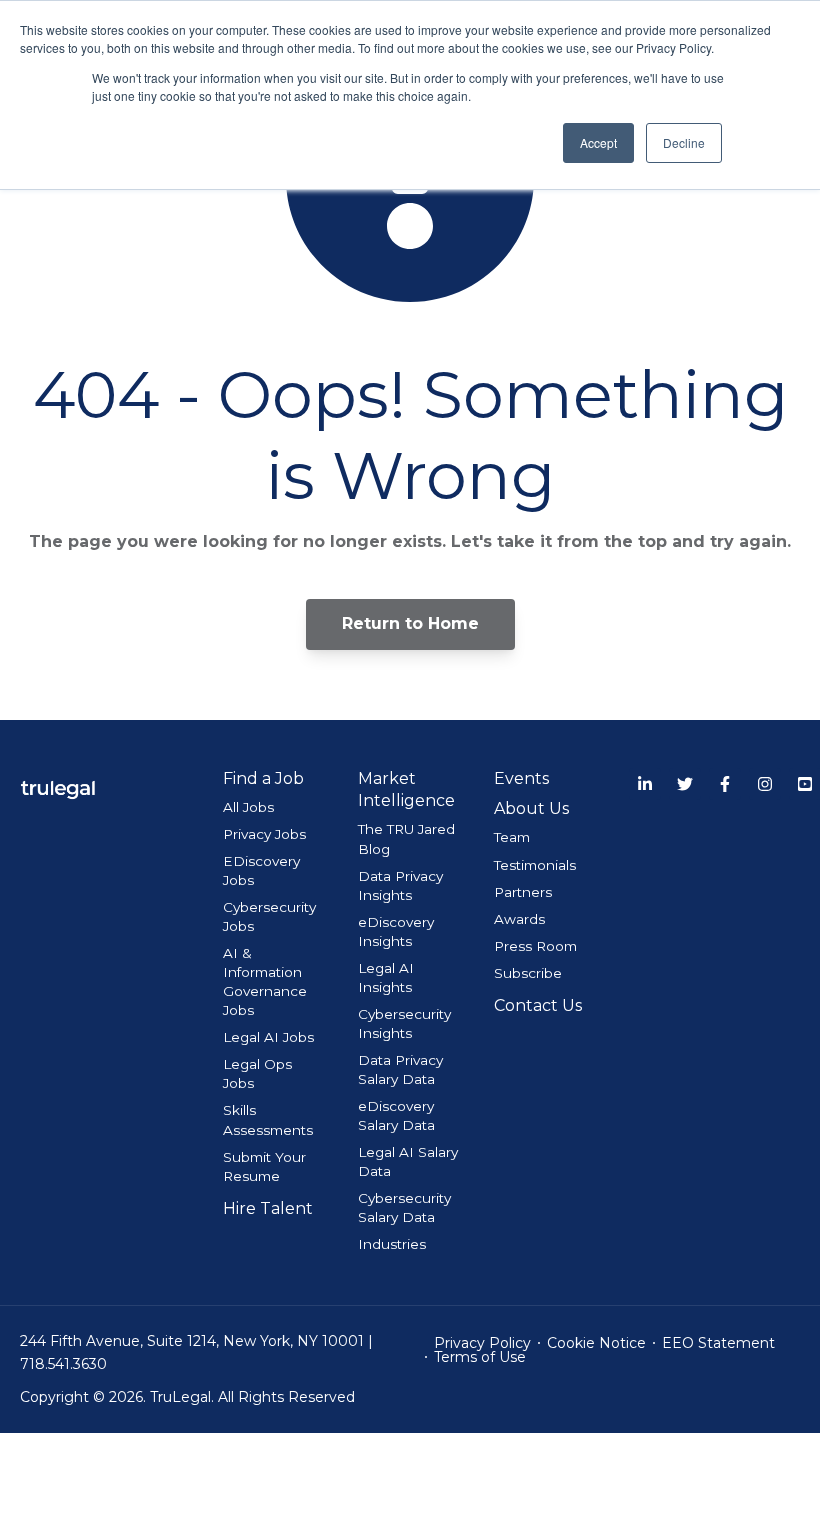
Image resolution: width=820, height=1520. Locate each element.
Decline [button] (684, 142)
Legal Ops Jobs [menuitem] (257, 1073)
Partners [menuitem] (523, 892)
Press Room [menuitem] (535, 946)
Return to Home (410, 623)
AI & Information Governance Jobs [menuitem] (265, 981)
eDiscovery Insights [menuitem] (396, 931)
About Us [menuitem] (531, 808)
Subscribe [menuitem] (528, 973)
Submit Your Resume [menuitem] (264, 1166)
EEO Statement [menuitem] (718, 1343)
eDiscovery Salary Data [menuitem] (396, 1115)
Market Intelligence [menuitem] (406, 789)
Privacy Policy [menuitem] (482, 1343)
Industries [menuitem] (392, 1244)
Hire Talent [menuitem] (268, 1208)
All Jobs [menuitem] (248, 807)
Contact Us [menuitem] (538, 1005)
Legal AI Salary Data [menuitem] (408, 1161)
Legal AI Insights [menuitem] (386, 977)
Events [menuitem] (521, 778)
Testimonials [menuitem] (535, 865)
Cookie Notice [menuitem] (596, 1343)
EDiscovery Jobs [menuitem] (261, 870)
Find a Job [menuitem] (263, 778)
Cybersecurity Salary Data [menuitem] (404, 1207)
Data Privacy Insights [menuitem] (400, 885)
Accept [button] (598, 142)
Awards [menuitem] (519, 919)
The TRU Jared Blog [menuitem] (406, 838)
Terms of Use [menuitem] (480, 1357)
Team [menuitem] (512, 837)
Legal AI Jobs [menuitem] (268, 1037)
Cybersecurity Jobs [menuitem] (269, 916)
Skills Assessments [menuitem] (268, 1119)
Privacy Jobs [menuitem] (264, 834)
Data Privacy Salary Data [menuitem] (400, 1069)
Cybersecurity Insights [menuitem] (404, 1023)
